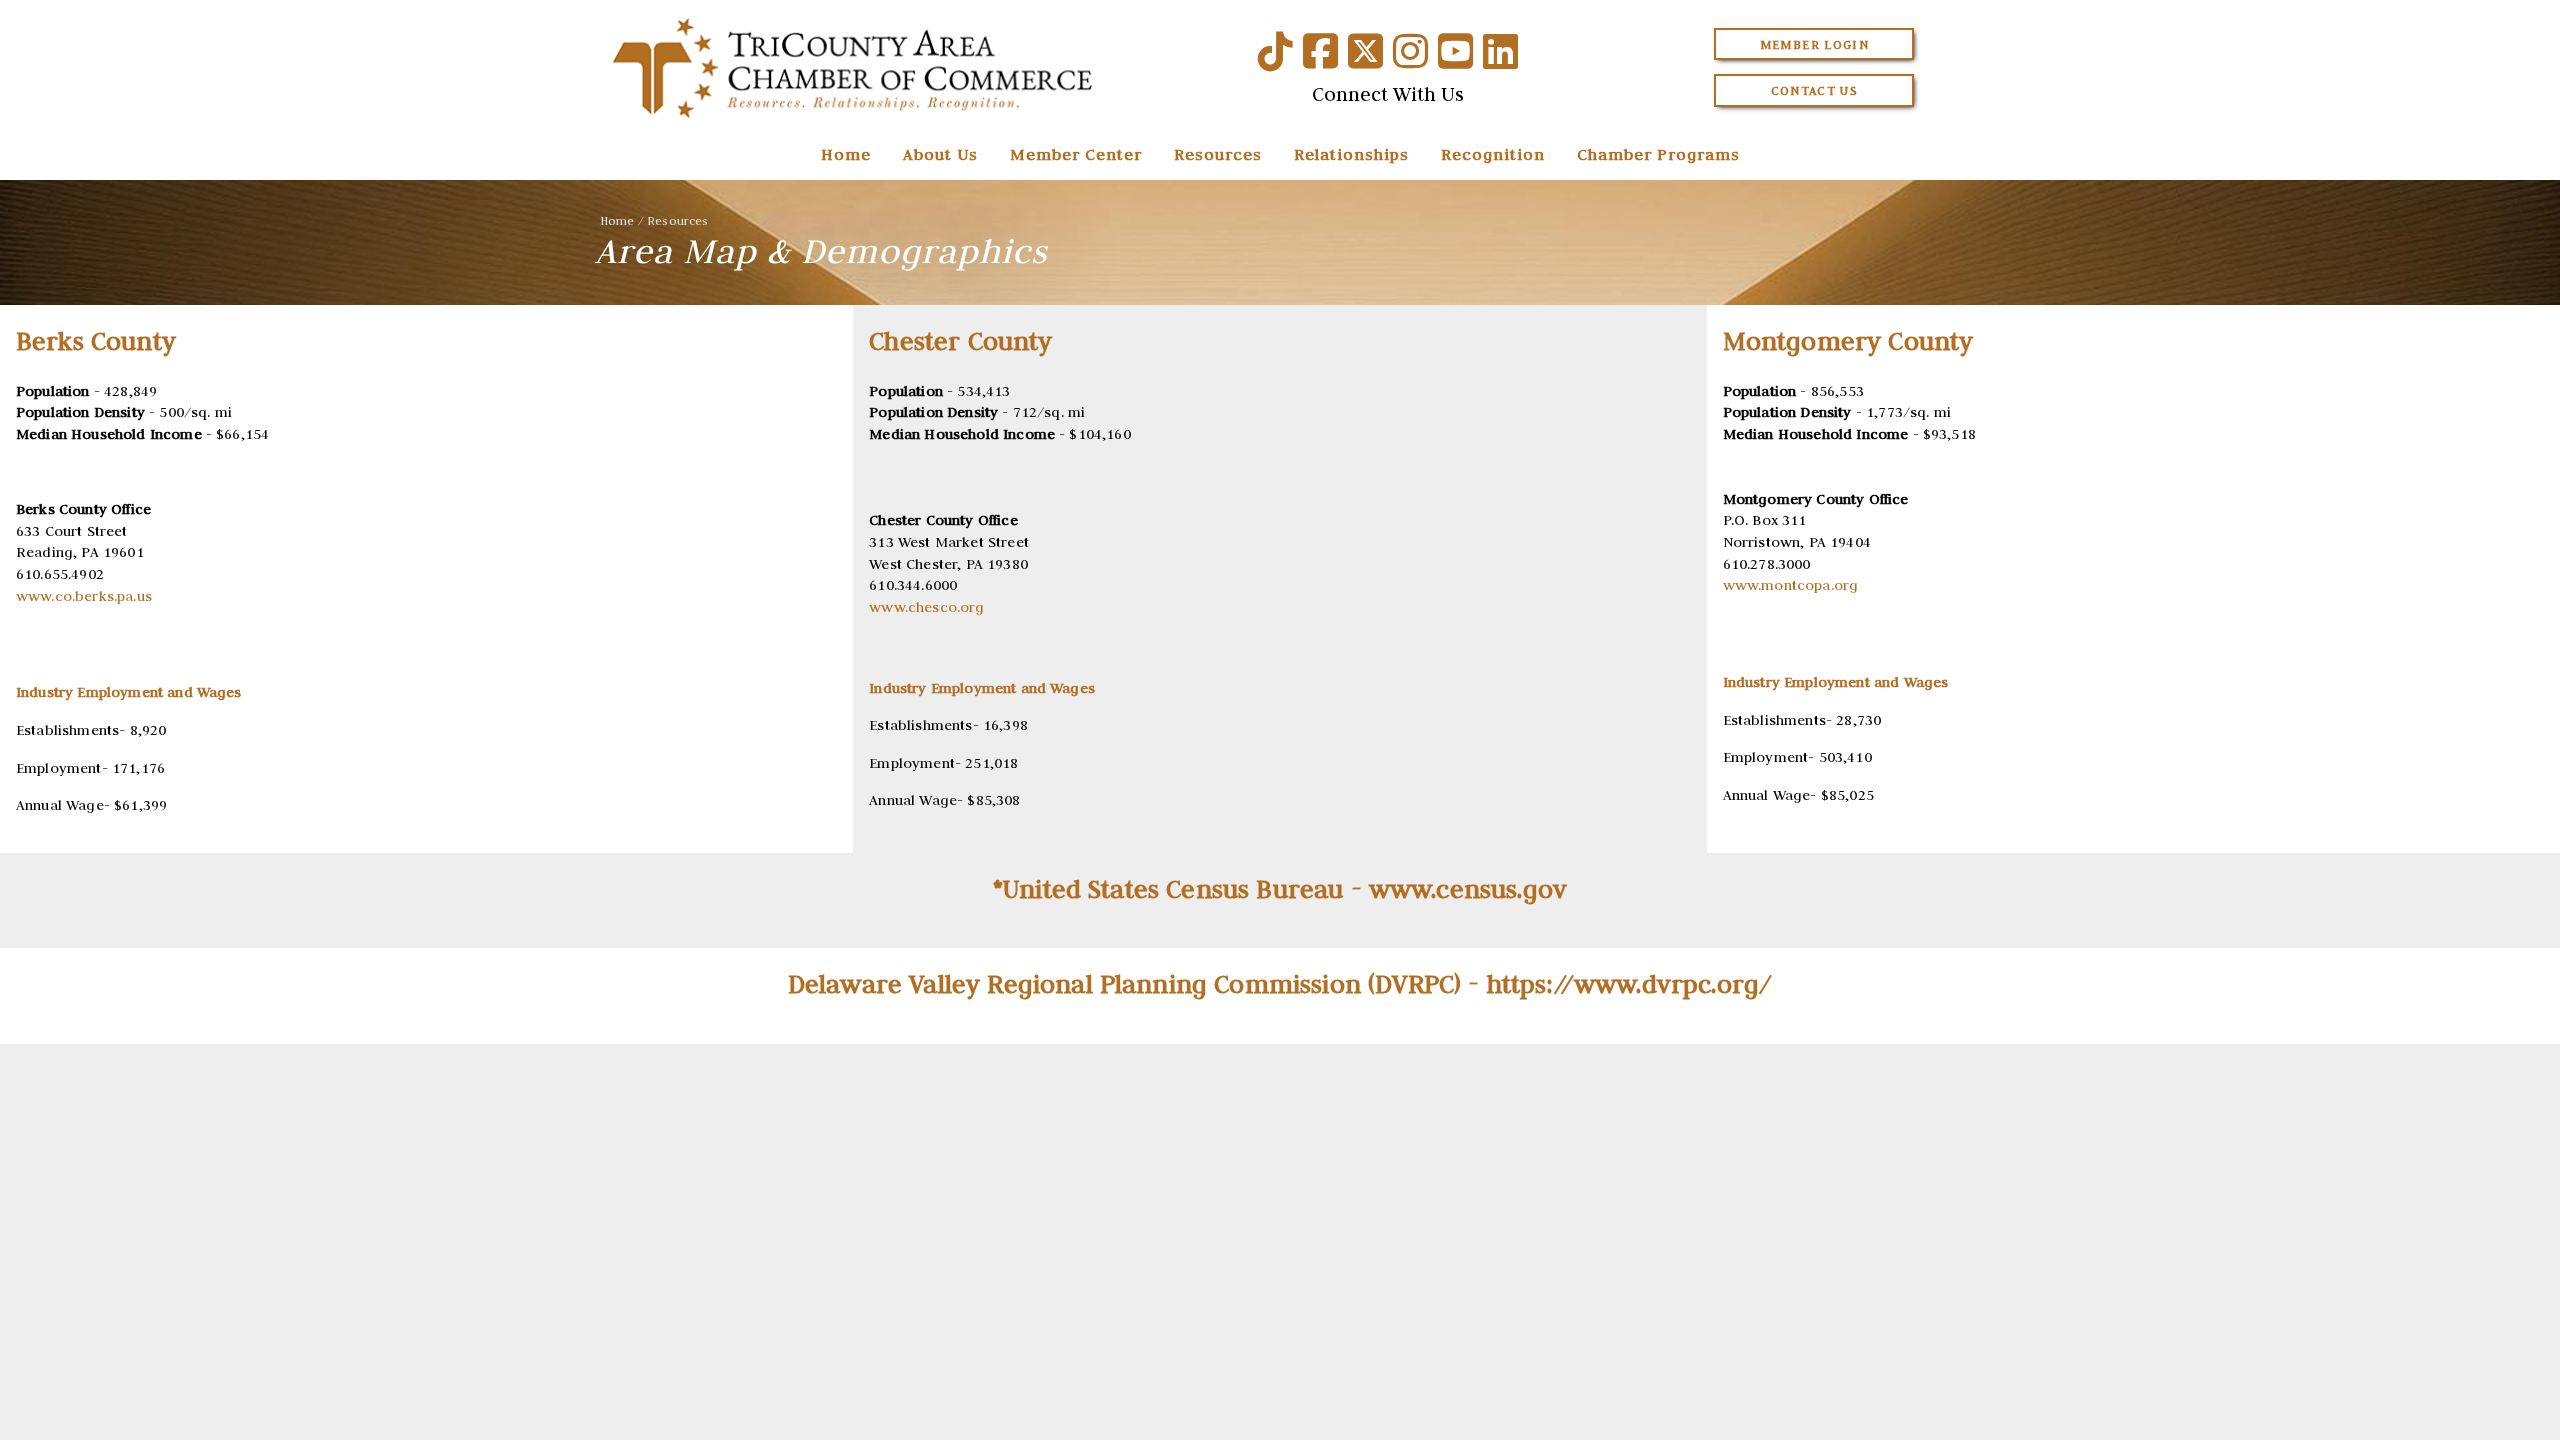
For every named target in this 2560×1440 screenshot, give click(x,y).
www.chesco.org (926, 607)
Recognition (1493, 154)
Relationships (1351, 154)
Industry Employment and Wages (982, 688)
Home (846, 154)
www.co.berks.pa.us (84, 596)
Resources (1218, 154)
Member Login (1814, 44)
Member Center (1076, 154)
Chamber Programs (1658, 154)
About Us (940, 154)
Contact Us (1815, 90)
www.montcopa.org (1791, 585)
